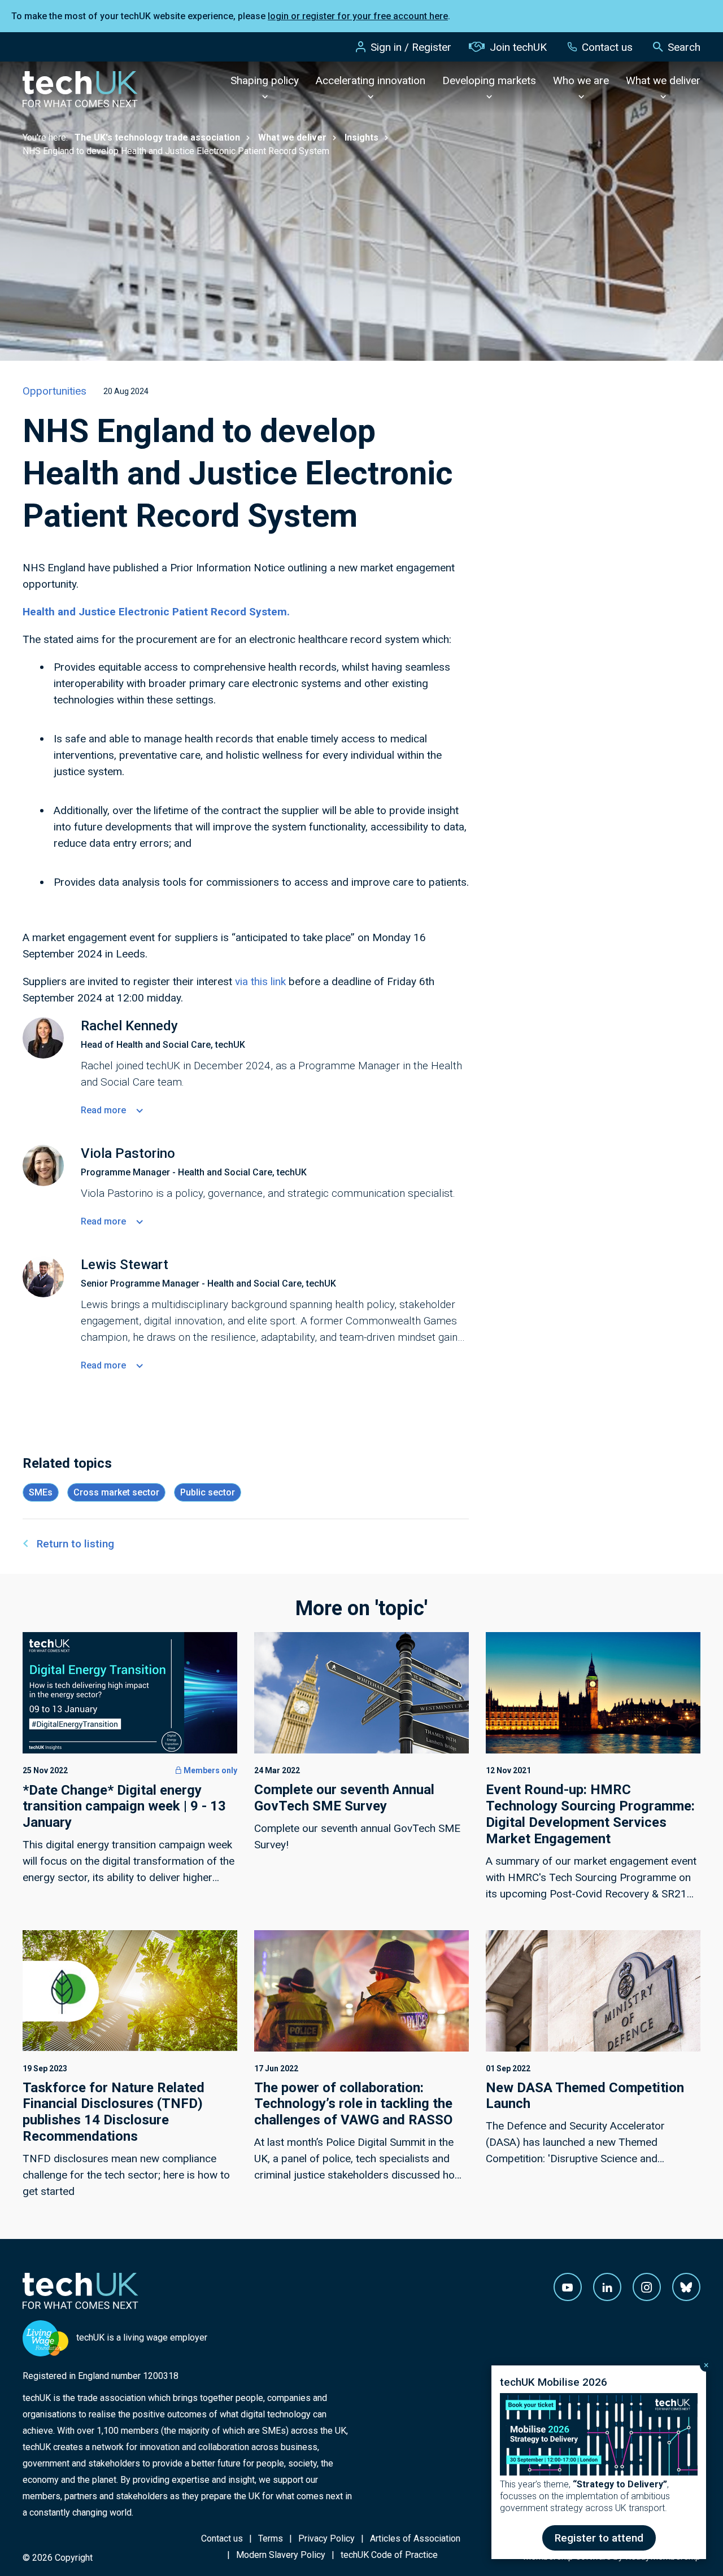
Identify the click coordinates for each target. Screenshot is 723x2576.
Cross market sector (116, 1492)
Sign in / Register (411, 47)
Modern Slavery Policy (281, 2555)
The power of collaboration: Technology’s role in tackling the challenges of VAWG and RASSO (353, 2104)
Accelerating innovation (371, 80)
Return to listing (75, 1544)
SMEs (41, 1492)
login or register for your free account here (358, 16)
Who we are (581, 80)
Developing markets (489, 80)
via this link (260, 981)
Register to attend (599, 2538)
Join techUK (518, 47)
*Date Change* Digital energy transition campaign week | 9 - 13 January (124, 1807)
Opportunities (55, 391)
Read (103, 1110)
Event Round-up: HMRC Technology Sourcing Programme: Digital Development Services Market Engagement (590, 1814)
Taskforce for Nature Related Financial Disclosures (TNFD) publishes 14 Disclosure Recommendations (114, 2112)
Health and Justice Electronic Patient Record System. (156, 612)
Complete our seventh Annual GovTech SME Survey (344, 1798)
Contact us (607, 47)
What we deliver (663, 80)
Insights (361, 137)
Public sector (208, 1492)
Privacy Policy (326, 2538)
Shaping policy (265, 80)
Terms (271, 2538)
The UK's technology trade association (157, 137)
